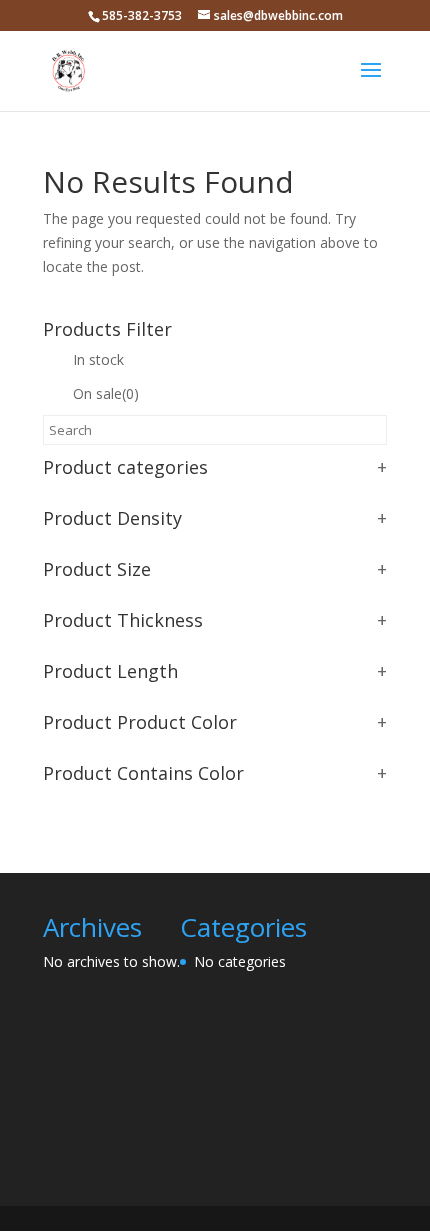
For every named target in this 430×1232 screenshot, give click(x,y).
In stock (98, 359)
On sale (106, 393)
